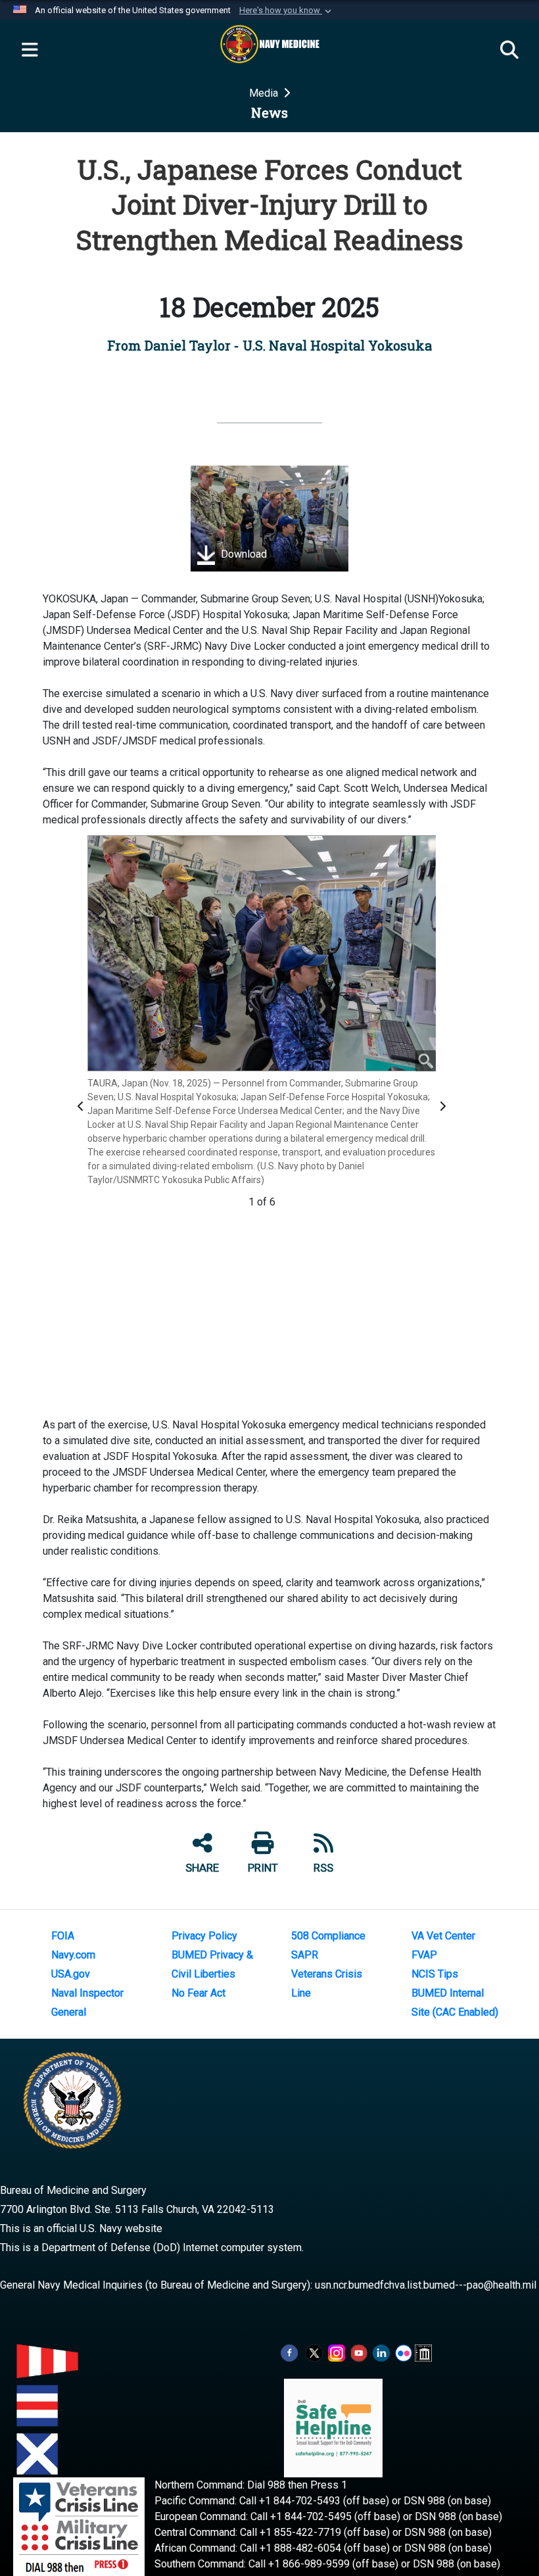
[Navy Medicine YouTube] (359, 2353)
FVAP (424, 1955)
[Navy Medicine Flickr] (404, 2353)
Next (444, 1106)
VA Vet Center (443, 1936)
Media (265, 93)
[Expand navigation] (30, 51)
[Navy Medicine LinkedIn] (381, 2353)
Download (243, 555)
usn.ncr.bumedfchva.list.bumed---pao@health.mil (426, 2285)
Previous (83, 1106)
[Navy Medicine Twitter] (314, 2353)
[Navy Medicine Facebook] (289, 2353)
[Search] (509, 51)
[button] (287, 11)
